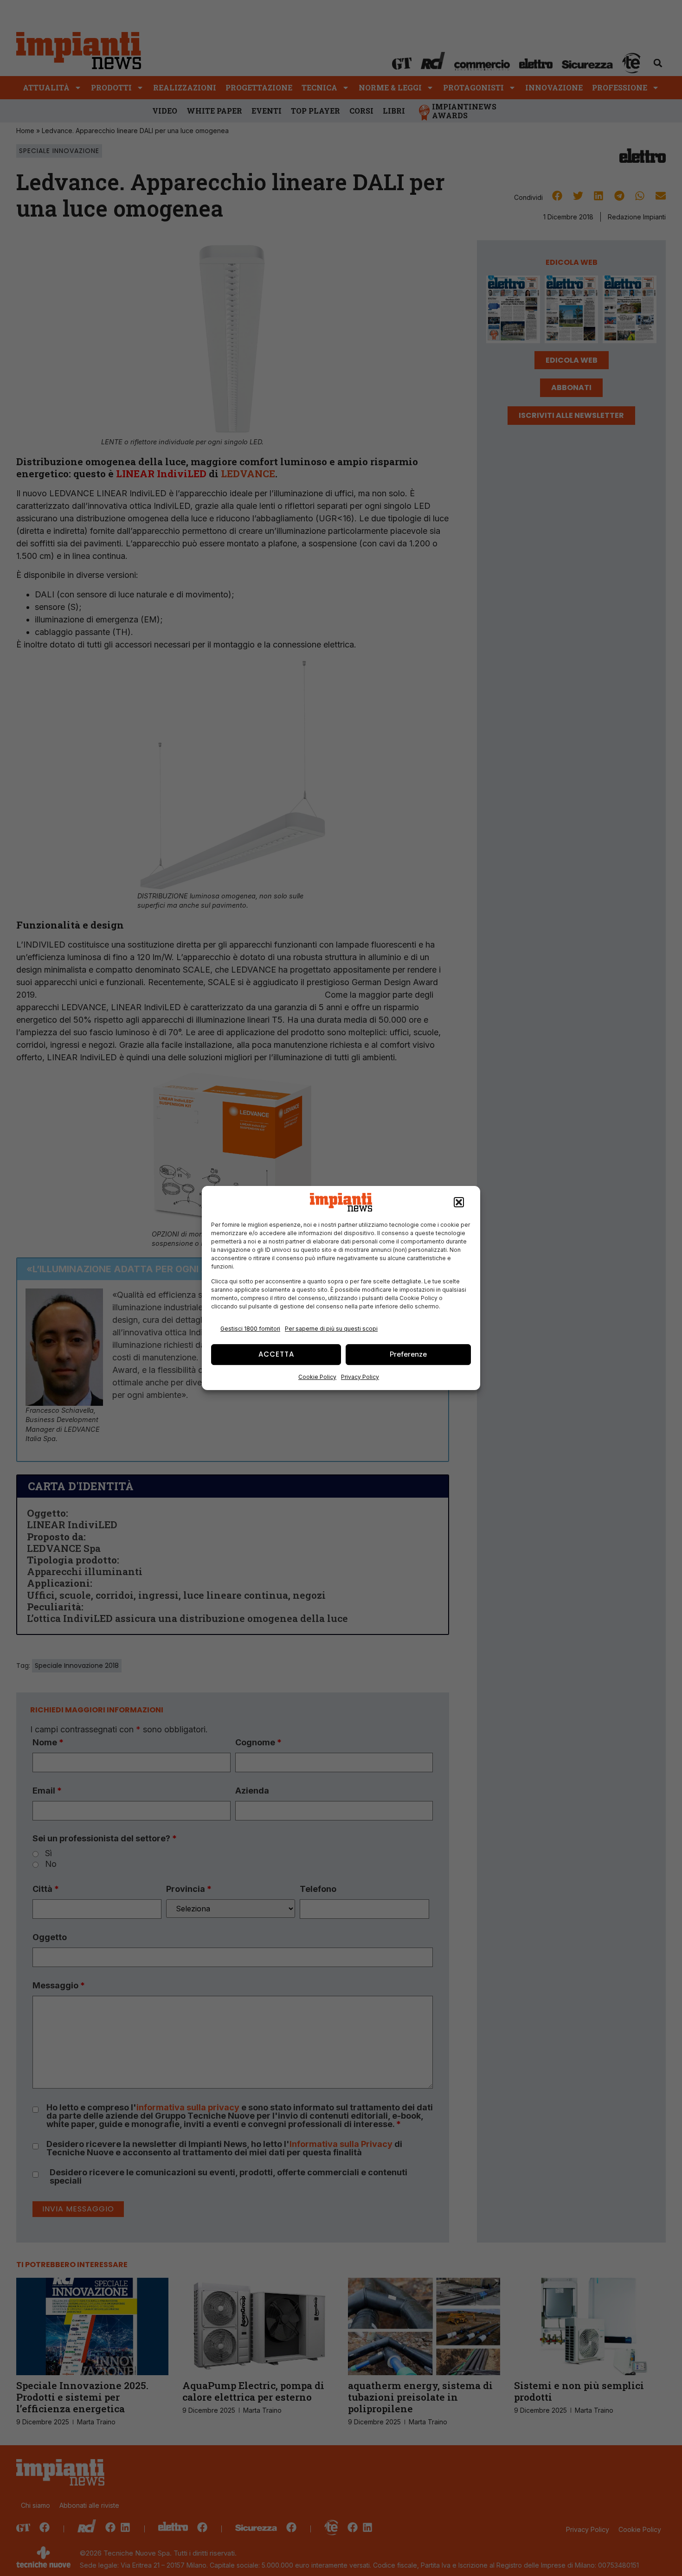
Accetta (276, 1354)
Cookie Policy (317, 1377)
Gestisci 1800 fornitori (250, 1329)
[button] (459, 1202)
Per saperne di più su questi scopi (331, 1329)
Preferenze (408, 1354)
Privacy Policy (360, 1377)
